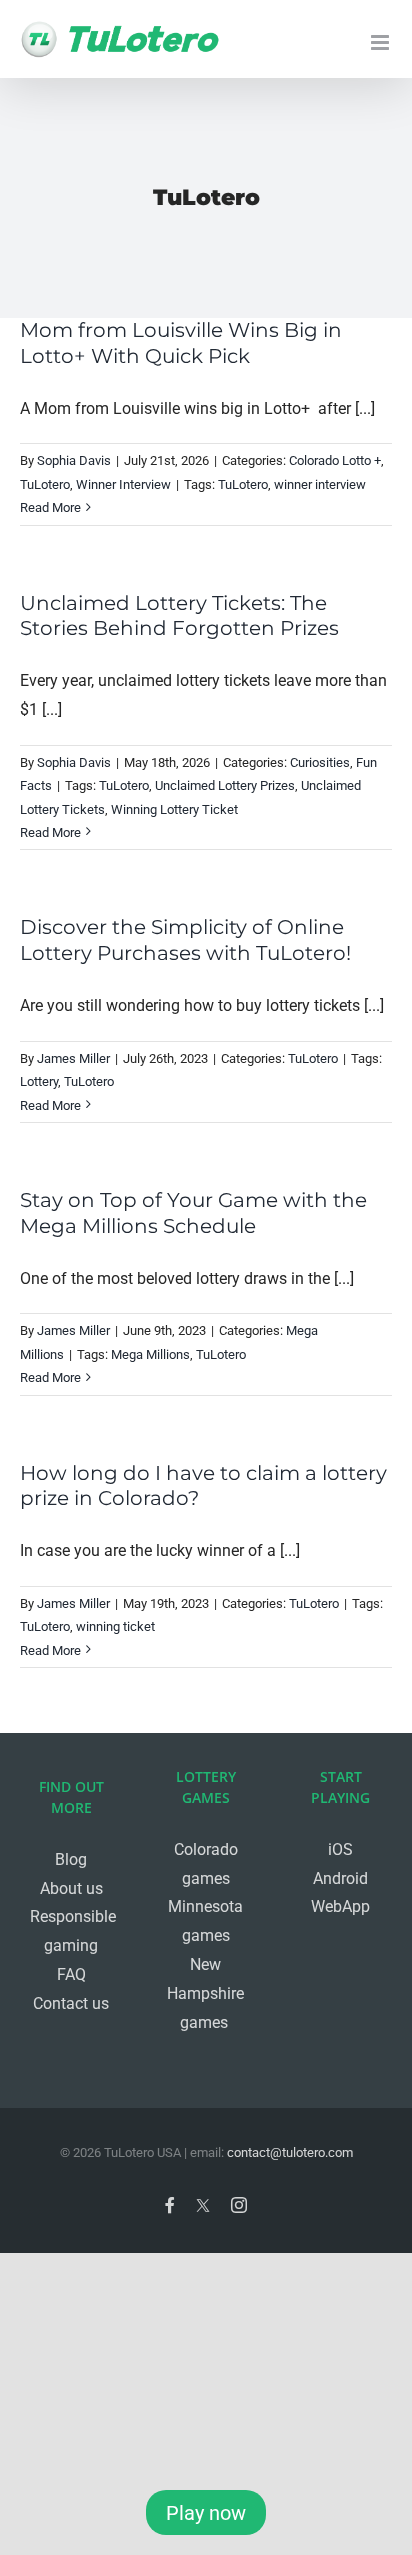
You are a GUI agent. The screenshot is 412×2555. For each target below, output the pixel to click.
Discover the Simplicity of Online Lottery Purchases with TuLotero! (185, 940)
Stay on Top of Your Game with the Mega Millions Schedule (193, 1213)
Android (340, 1878)
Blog (71, 1859)
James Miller (73, 1058)
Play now (206, 2513)
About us (71, 1888)
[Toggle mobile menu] (381, 42)
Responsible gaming (71, 1931)
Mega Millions (150, 1354)
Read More (50, 507)
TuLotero (45, 484)
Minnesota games (205, 1921)
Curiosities (320, 762)
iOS (340, 1849)
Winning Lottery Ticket (174, 809)
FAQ (71, 1974)
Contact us (71, 2003)
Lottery (39, 1081)
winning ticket (115, 1626)
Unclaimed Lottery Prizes (225, 785)
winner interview (320, 484)
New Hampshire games (205, 1993)
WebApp (340, 1906)
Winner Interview (123, 484)
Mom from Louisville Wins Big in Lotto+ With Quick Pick (181, 343)
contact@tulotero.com (290, 2152)
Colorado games (206, 1864)
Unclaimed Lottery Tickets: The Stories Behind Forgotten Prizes (179, 616)
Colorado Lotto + (335, 460)
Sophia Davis (74, 460)
